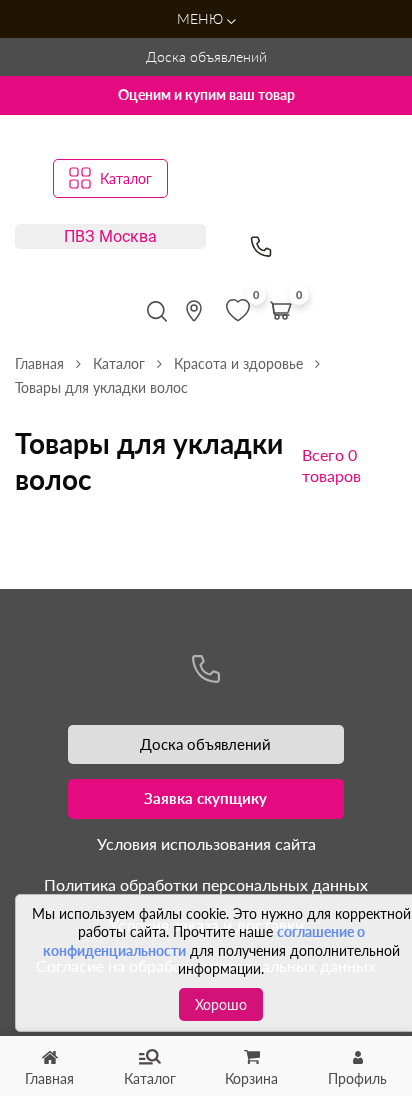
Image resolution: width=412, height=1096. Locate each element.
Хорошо (221, 1004)
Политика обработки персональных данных (206, 884)
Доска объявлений (206, 56)
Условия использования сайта (206, 843)
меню (202, 18)
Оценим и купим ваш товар (206, 94)
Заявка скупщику (205, 798)
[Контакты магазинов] (194, 311)
